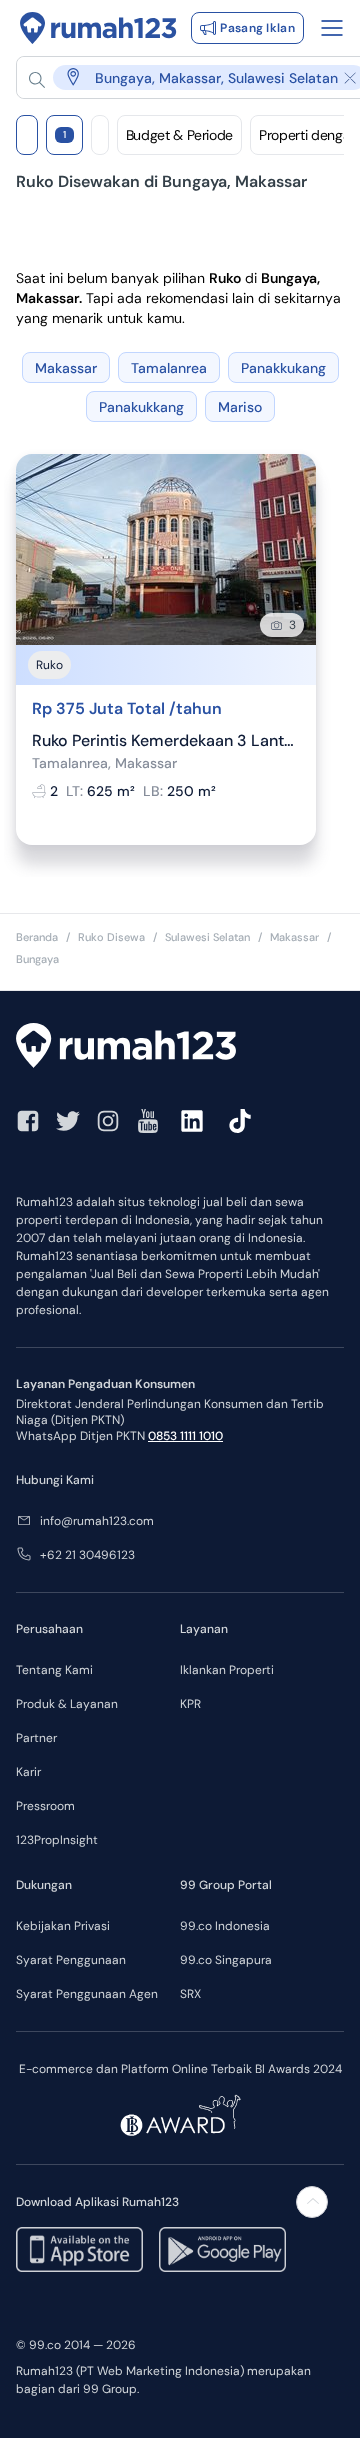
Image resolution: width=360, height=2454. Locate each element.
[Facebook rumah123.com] (28, 1121)
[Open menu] (332, 28)
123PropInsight (57, 1840)
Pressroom (45, 1806)
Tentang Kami (54, 1670)
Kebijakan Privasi (63, 1926)
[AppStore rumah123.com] (79, 2249)
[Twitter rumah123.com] (68, 1121)
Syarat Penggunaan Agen (87, 1994)
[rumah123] (180, 1048)
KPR (190, 1704)
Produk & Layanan (67, 1704)
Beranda (37, 937)
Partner (36, 1738)
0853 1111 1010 (185, 1436)
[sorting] (100, 135)
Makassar (294, 937)
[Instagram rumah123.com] (108, 1121)
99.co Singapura (226, 1960)
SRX (190, 1994)
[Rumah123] (98, 28)
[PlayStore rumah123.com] (222, 2249)
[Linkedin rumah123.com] (192, 1121)
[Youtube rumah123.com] (148, 1121)
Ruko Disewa (111, 937)
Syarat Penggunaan (71, 1960)
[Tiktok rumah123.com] (240, 1121)
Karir (28, 1772)
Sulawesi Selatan (207, 937)
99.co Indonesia (225, 1926)
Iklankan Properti (227, 1670)
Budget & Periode (179, 135)
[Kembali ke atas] (312, 2202)
